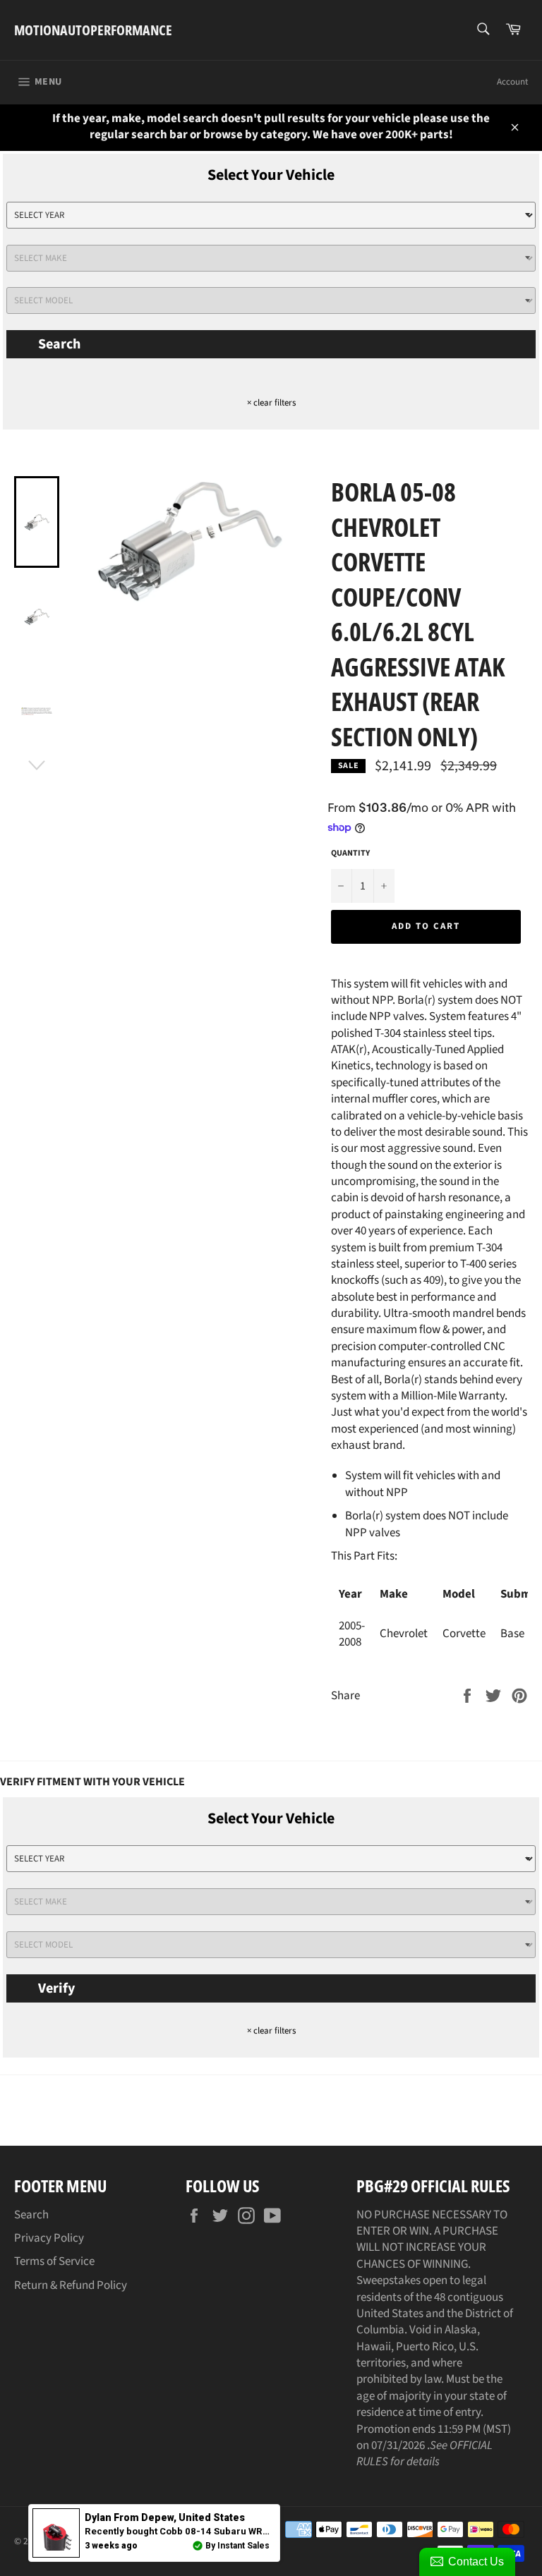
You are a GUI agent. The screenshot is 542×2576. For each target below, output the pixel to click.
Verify (56, 1988)
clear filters (271, 403)
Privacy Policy (49, 2238)
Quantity (350, 853)
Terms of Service (54, 2261)
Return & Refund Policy (71, 2285)
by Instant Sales (237, 2546)
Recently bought (241, 2531)
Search (59, 344)
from (165, 2517)
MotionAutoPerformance (93, 30)
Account (512, 82)
